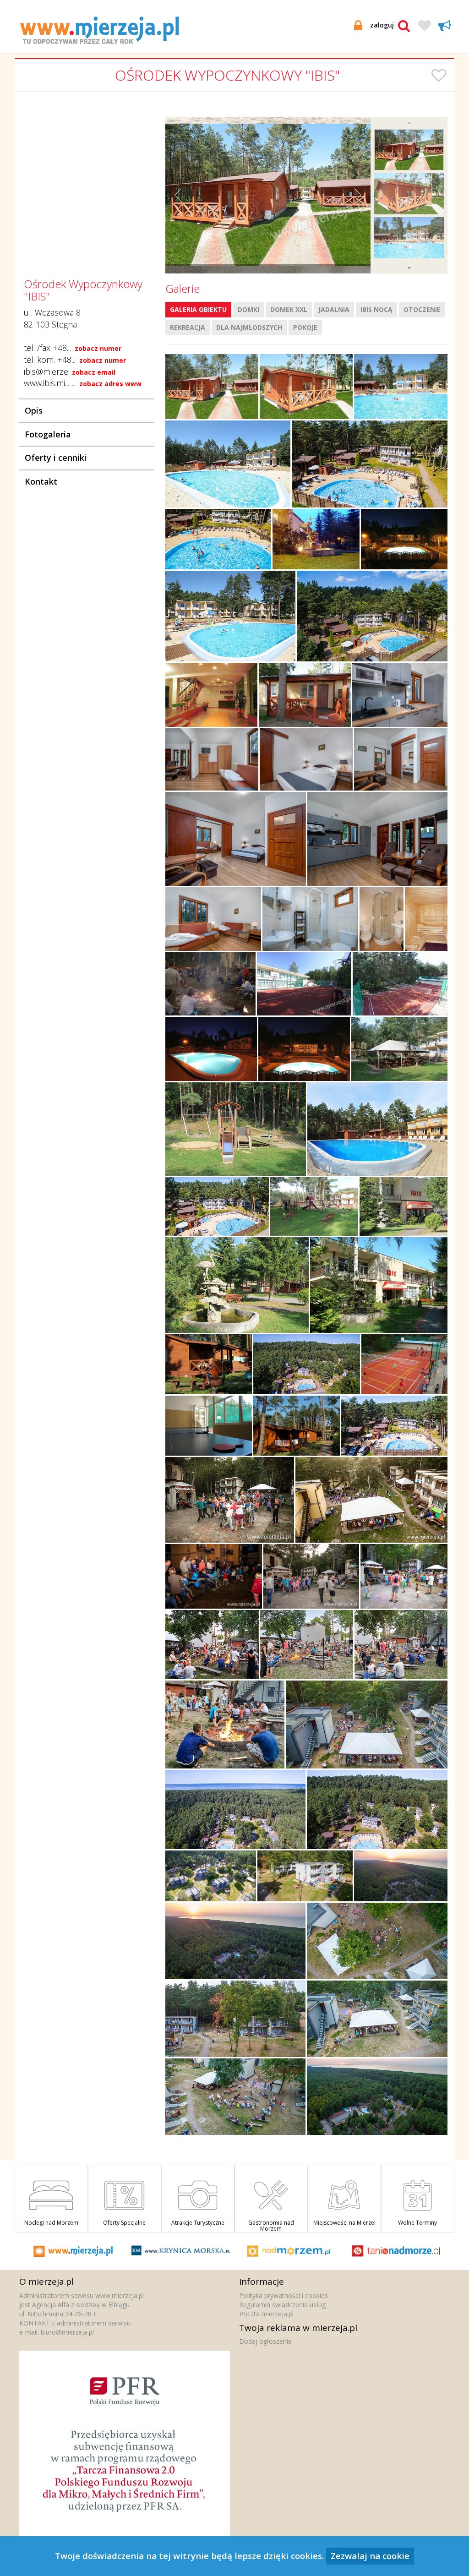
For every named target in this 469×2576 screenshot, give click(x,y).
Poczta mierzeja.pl (266, 2314)
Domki (248, 309)
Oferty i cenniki (56, 458)
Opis (34, 410)
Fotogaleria (48, 434)
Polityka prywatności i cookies (284, 2295)
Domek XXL (289, 309)
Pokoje (305, 327)
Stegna (64, 324)
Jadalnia (334, 309)
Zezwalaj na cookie (370, 2556)
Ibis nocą (376, 309)
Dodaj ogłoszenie (265, 2341)
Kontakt (41, 481)
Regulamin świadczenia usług (282, 2305)
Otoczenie (422, 309)
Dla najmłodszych (249, 327)
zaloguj (382, 25)
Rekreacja (188, 327)
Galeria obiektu (198, 309)
